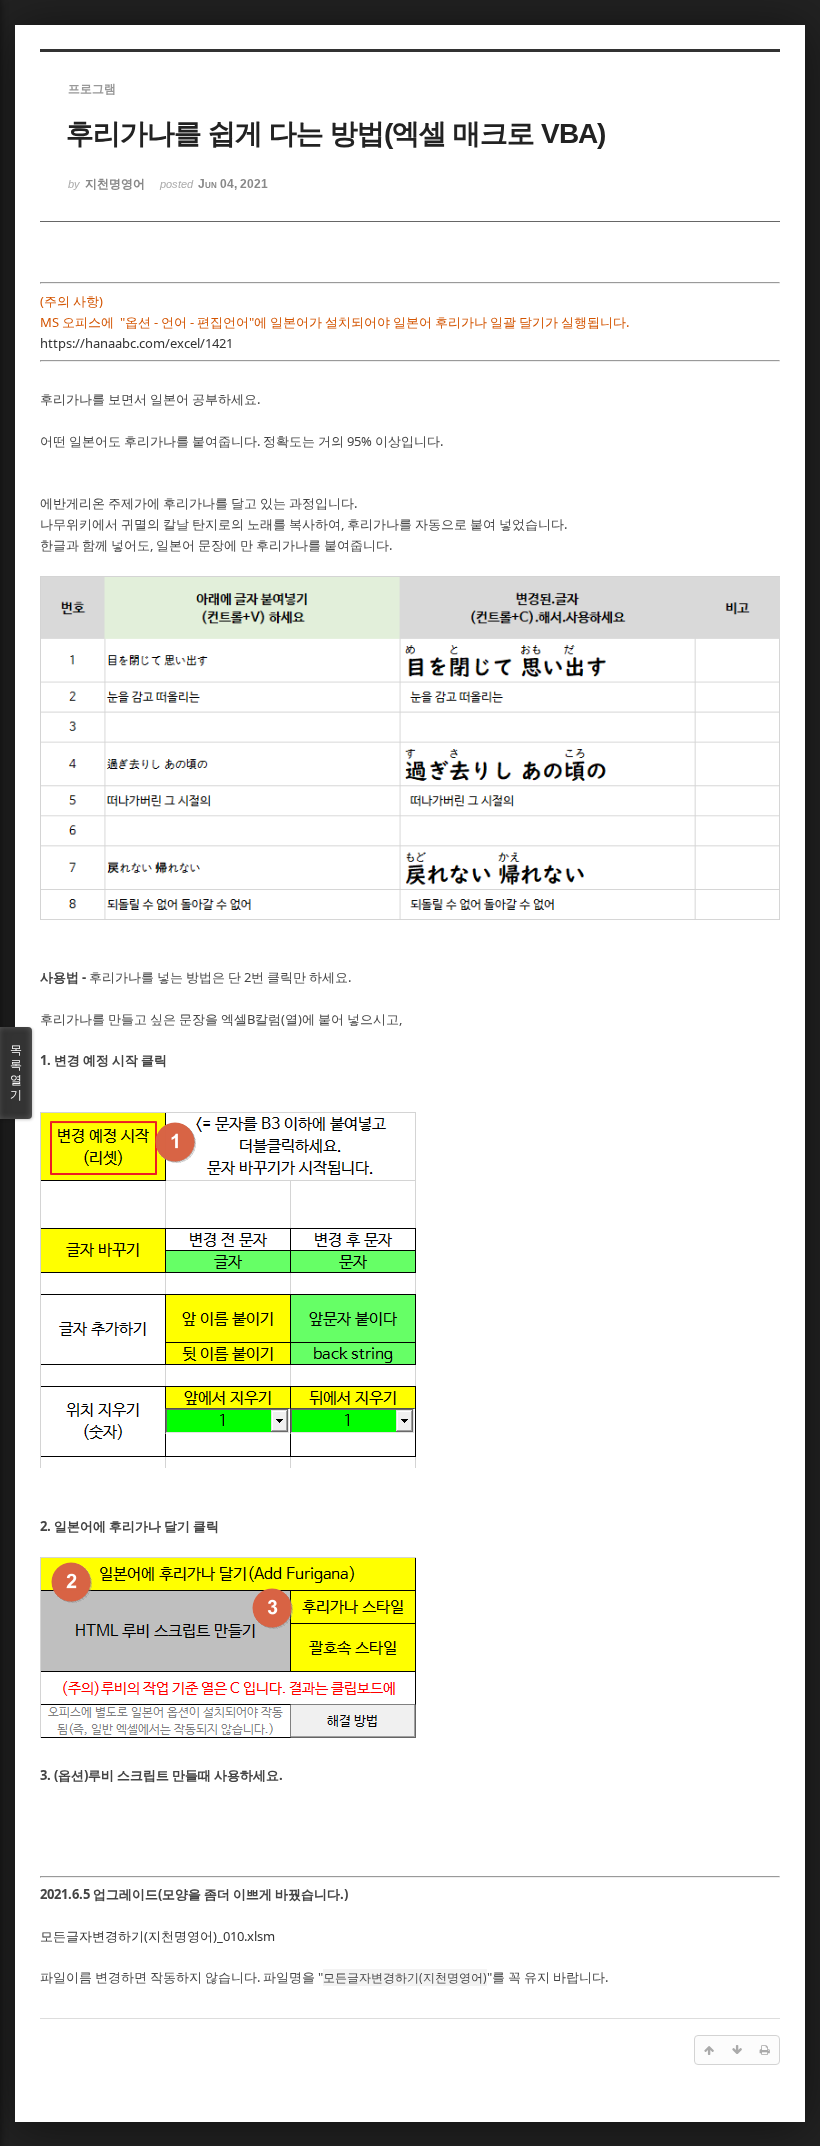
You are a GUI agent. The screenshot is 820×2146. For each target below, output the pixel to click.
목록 (16, 1072)
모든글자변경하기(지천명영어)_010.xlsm (157, 1936)
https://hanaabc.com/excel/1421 (136, 343)
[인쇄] (765, 2050)
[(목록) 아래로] (737, 2050)
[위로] (709, 2050)
